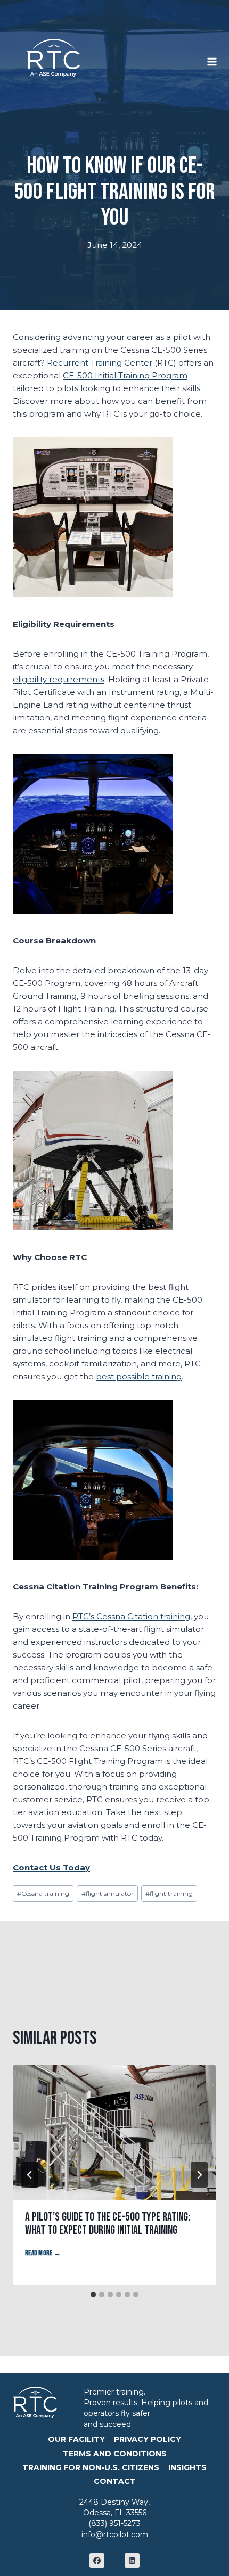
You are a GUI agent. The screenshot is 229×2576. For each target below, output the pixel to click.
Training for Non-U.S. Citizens (91, 2467)
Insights (187, 2467)
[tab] (93, 2295)
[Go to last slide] (30, 2175)
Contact (115, 2481)
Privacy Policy (148, 2439)
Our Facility (76, 2439)
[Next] (199, 2175)
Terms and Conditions (115, 2454)
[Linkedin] (132, 2561)
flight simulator (108, 1894)
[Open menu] (218, 57)
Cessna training (43, 1894)
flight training (169, 1894)
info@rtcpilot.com (115, 2534)
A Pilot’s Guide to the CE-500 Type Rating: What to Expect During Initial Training (108, 2224)
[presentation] (114, 2132)
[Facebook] (97, 2561)
